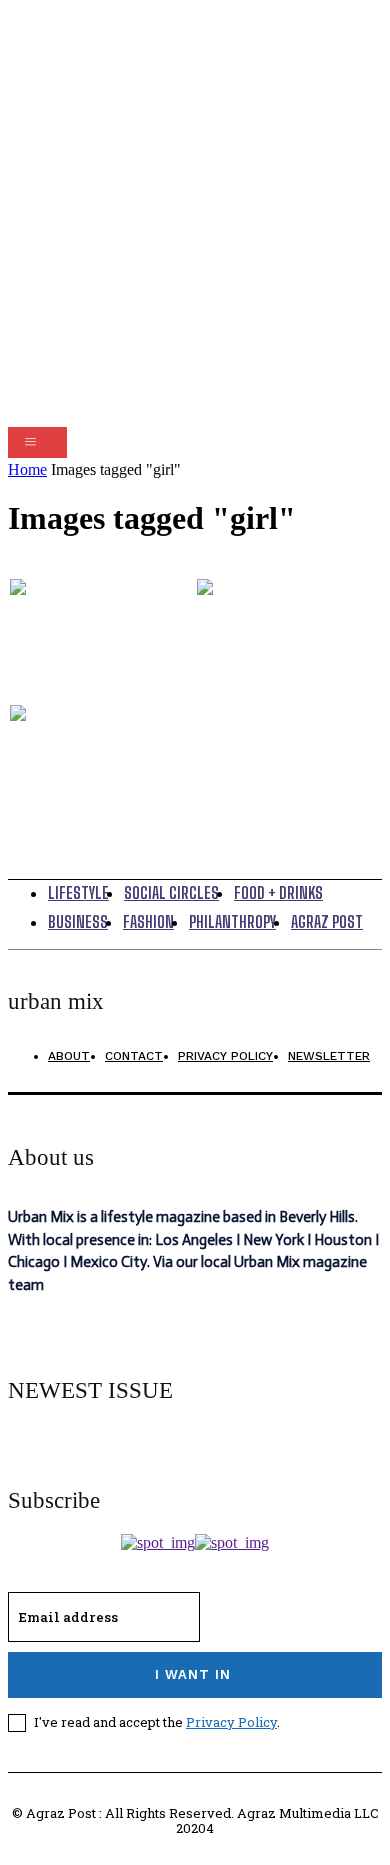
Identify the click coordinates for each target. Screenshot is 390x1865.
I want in (193, 1674)
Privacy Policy (231, 1722)
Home (27, 469)
